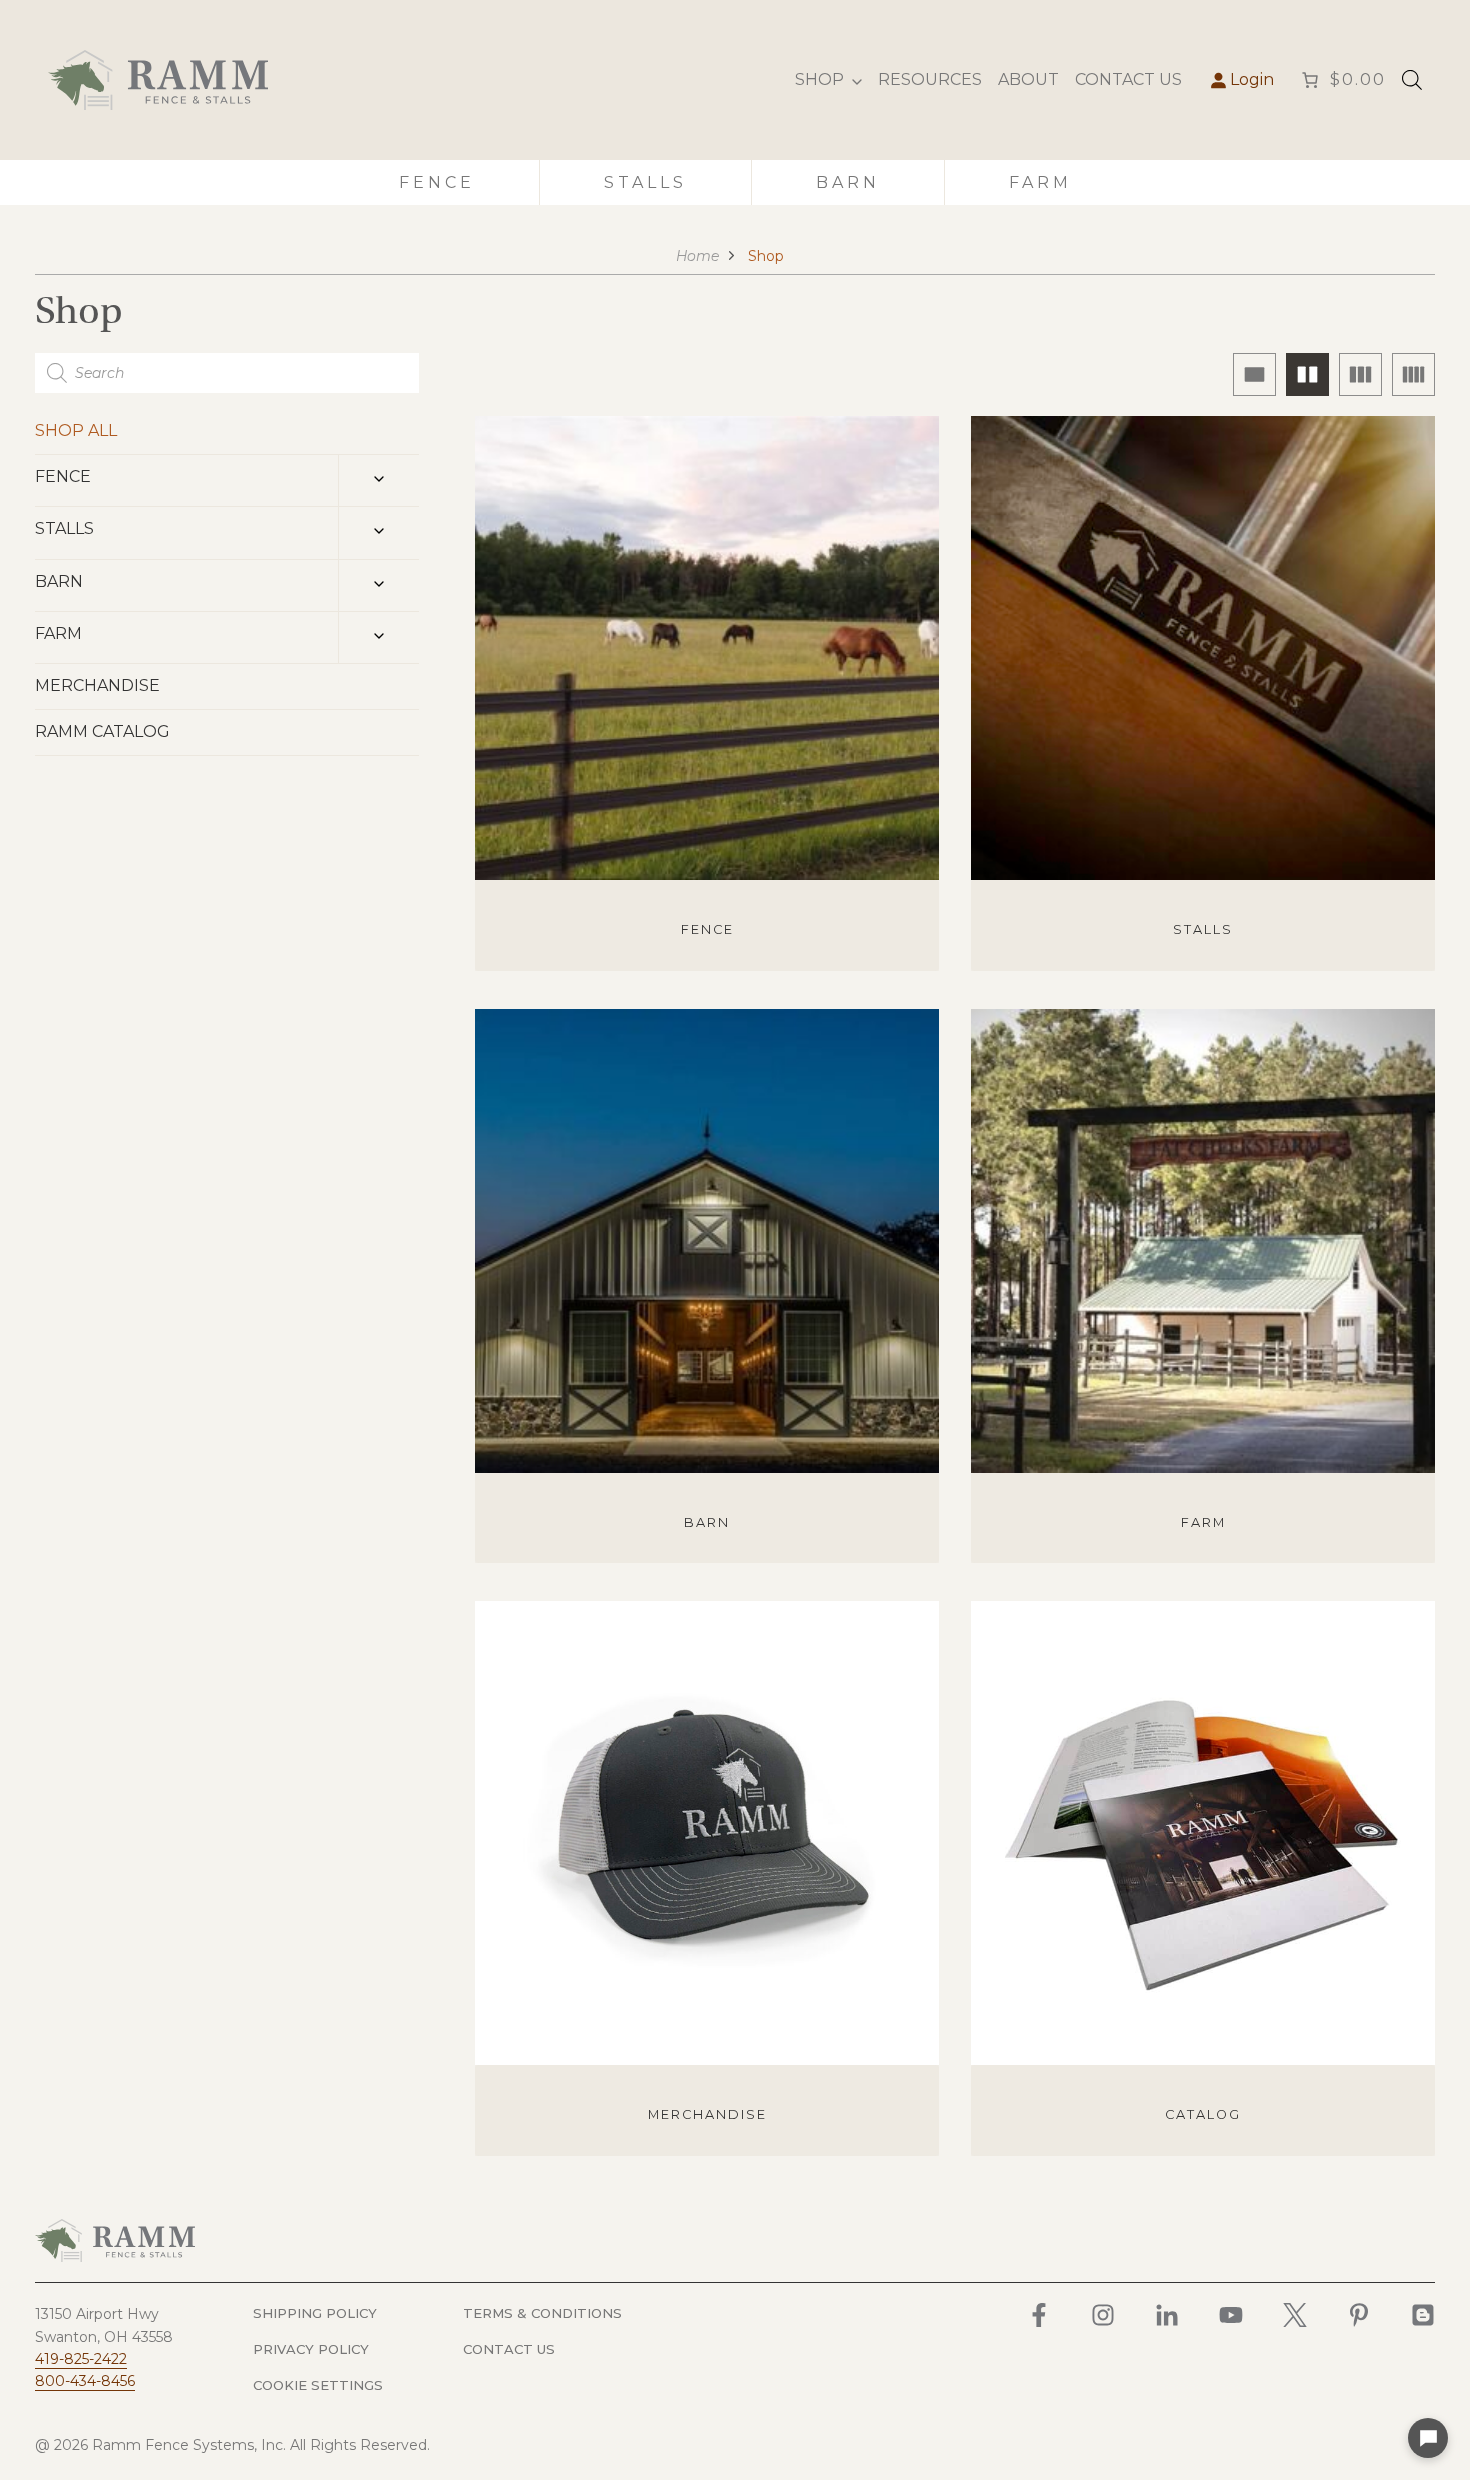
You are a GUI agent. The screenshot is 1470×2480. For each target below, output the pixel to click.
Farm (1040, 182)
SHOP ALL (76, 430)
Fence (437, 182)
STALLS (64, 528)
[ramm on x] (1295, 2315)
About (1028, 79)
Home (697, 256)
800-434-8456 (85, 2381)
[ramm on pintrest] (1359, 2315)
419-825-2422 (81, 2359)
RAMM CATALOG (102, 731)
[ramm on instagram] (1103, 2315)
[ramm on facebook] (1039, 2315)
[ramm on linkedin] (1167, 2315)
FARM (58, 633)
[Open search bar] (1412, 80)
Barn (848, 182)
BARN (59, 581)
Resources (930, 79)
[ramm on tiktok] (1423, 2315)
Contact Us (1128, 79)
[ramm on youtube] (1231, 2315)
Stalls (645, 182)
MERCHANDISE (97, 685)
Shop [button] (819, 79)
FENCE (63, 476)
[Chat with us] (1428, 2438)
